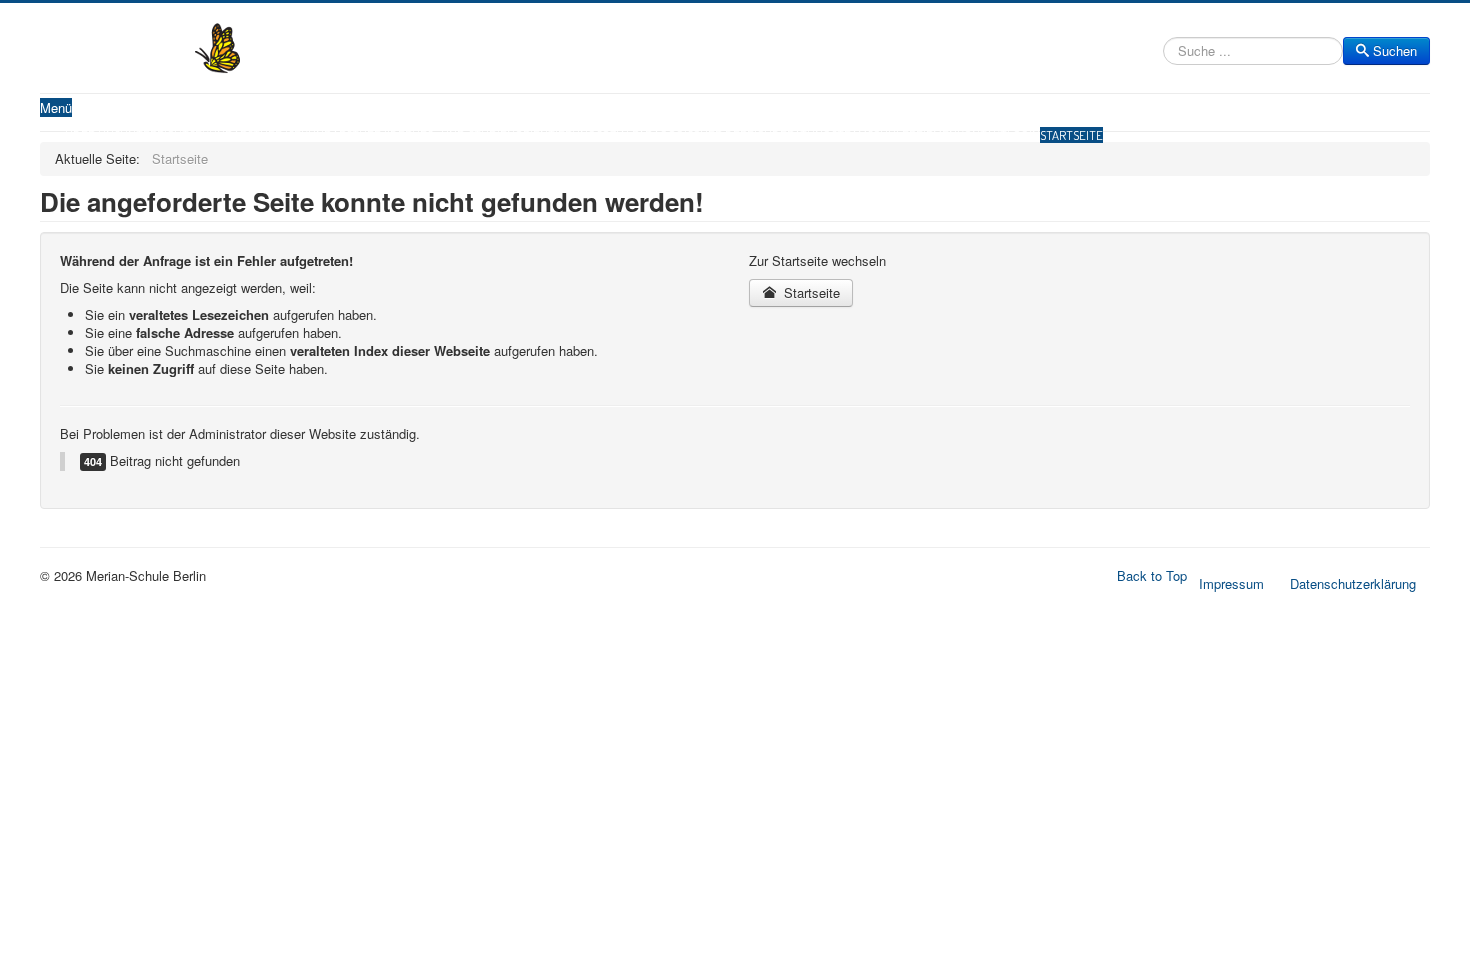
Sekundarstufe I (238, 135)
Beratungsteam (819, 135)
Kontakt (982, 135)
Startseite (1071, 135)
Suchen (1395, 50)
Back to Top (1152, 575)
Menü (56, 107)
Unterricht (154, 135)
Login (1023, 135)
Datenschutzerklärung (1353, 583)
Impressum (1231, 583)
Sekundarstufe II (339, 135)
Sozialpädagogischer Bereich (684, 135)
